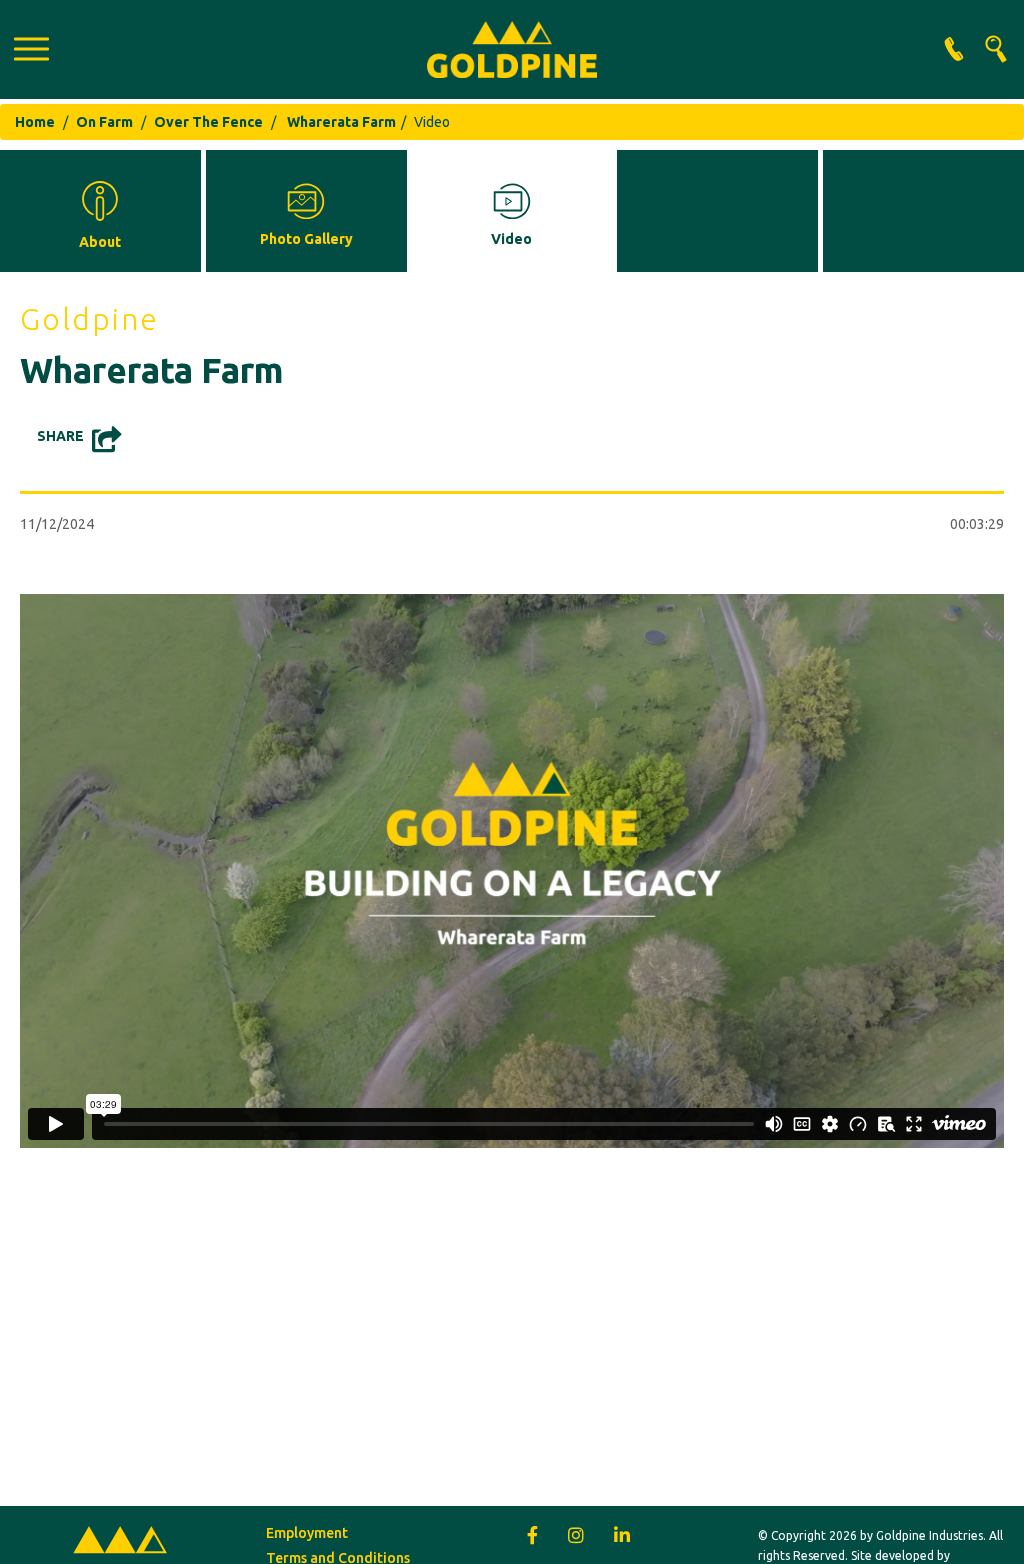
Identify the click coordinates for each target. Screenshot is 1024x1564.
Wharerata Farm (341, 122)
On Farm (104, 122)
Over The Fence (208, 122)
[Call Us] (954, 49)
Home (35, 122)
